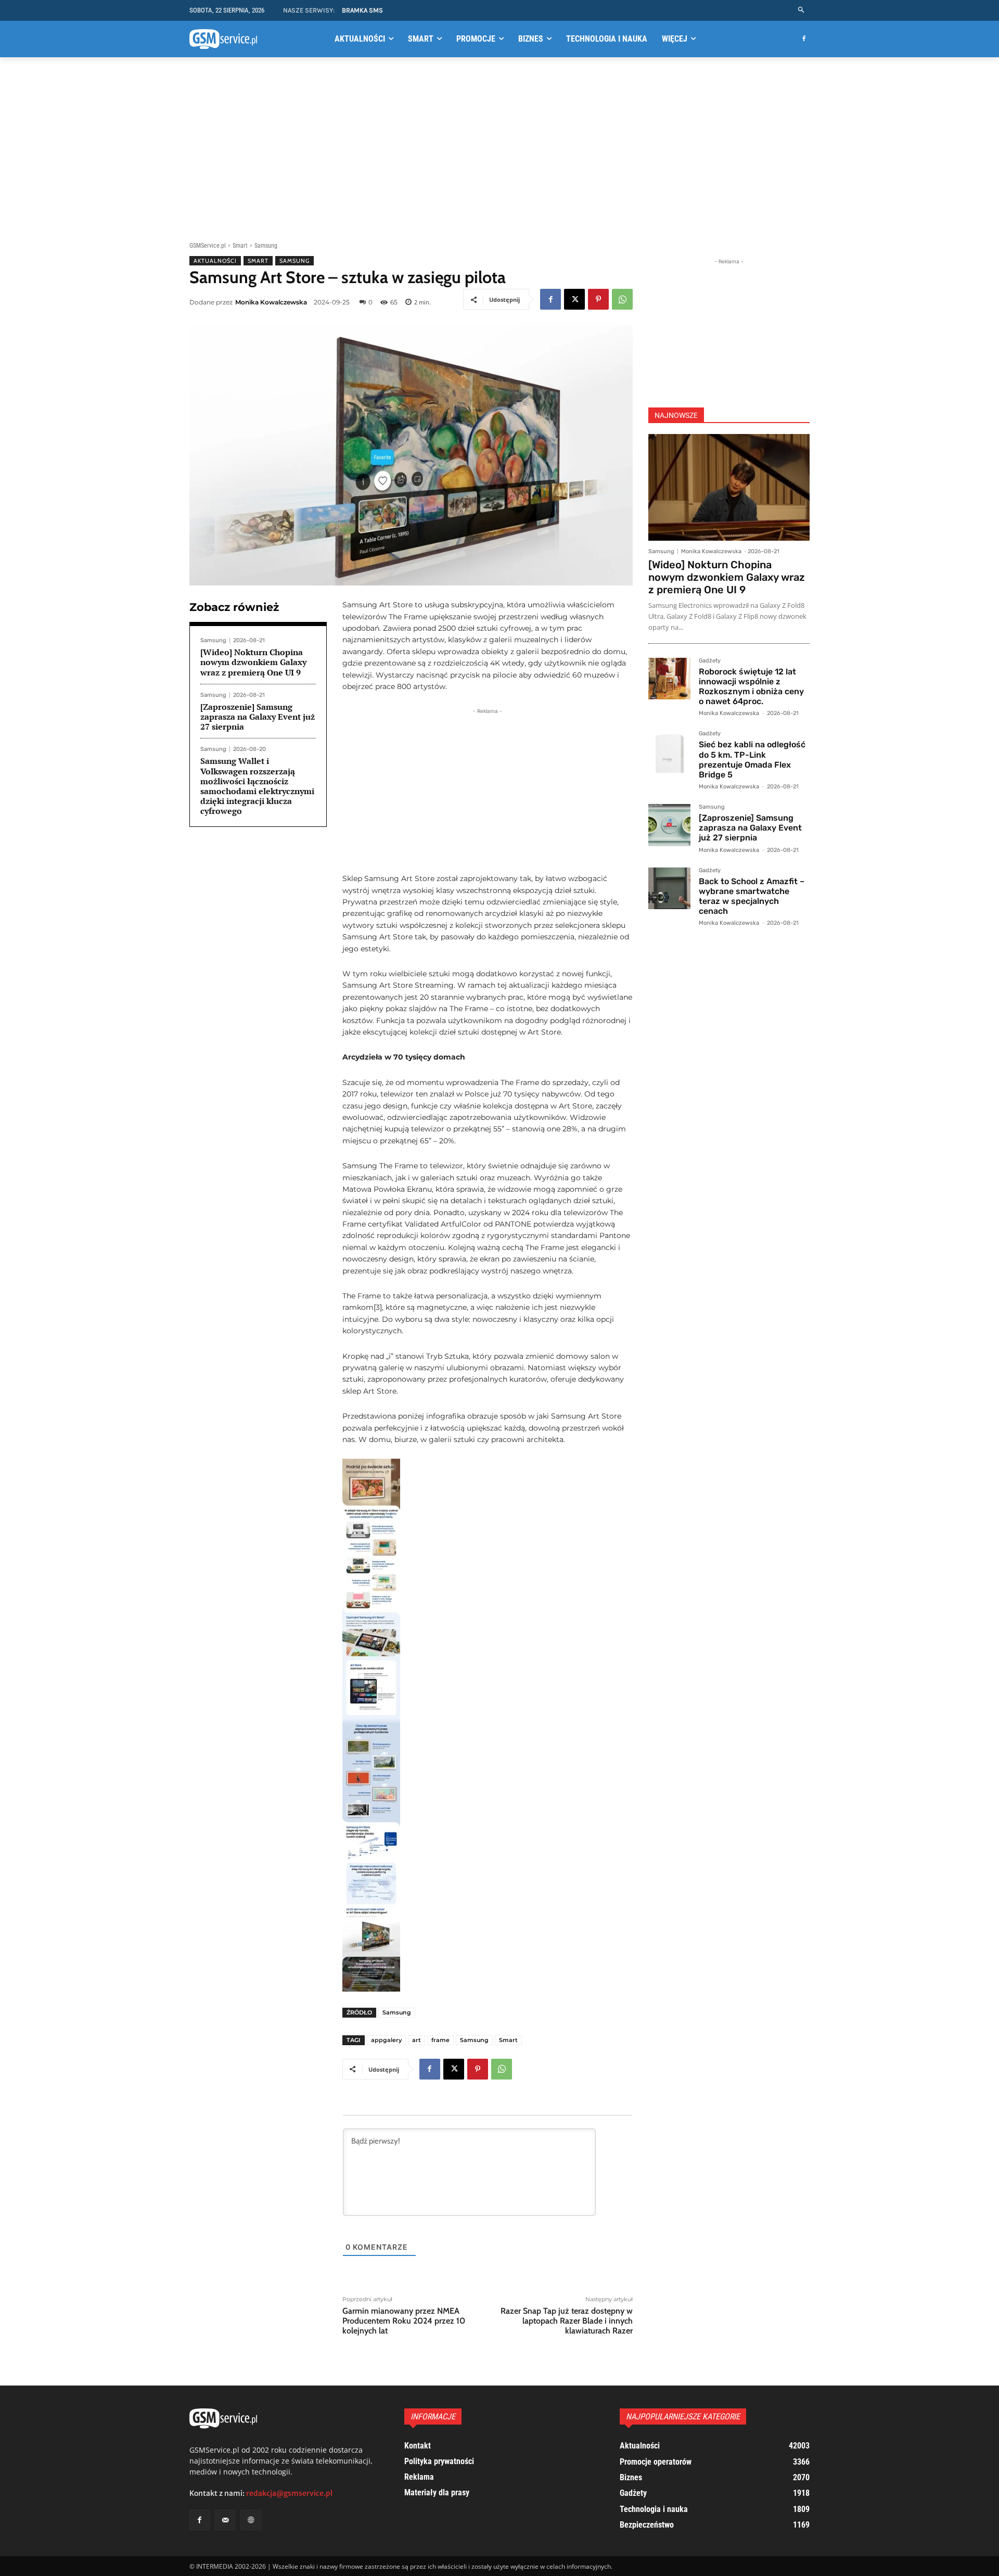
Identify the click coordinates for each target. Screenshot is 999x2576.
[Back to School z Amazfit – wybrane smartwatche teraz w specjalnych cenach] (669, 889)
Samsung (266, 246)
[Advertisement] (499, 147)
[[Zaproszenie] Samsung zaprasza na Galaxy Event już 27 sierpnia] (669, 825)
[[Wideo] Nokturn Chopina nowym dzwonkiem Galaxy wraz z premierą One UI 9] (729, 487)
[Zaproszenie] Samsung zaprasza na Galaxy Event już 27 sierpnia (258, 717)
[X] (574, 299)
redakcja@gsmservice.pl (289, 2493)
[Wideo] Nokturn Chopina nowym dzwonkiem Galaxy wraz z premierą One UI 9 (253, 662)
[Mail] (225, 2520)
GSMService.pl (208, 246)
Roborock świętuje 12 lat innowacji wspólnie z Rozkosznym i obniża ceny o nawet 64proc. (751, 687)
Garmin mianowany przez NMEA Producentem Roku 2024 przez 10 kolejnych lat (404, 2321)
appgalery (386, 2040)
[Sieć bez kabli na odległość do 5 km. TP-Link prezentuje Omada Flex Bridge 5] (669, 752)
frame (440, 2040)
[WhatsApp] (622, 299)
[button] (802, 10)
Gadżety (710, 661)
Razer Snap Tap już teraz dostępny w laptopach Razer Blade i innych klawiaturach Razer (567, 2321)
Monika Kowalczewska (271, 302)
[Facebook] (804, 39)
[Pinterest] (598, 299)
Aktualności (215, 261)
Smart (240, 246)
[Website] (251, 2520)
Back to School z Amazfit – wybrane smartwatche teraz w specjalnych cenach (752, 896)
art (417, 2040)
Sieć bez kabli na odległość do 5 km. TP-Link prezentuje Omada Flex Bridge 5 (752, 760)
